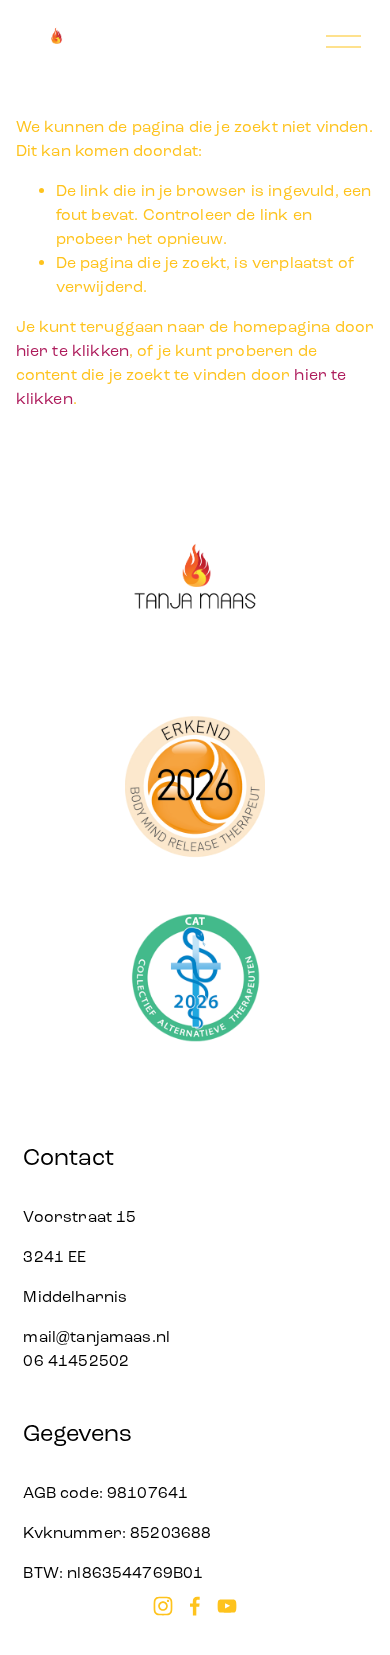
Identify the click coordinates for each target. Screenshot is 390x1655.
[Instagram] (163, 1606)
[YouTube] (227, 1606)
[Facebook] (195, 1606)
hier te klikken (72, 350)
